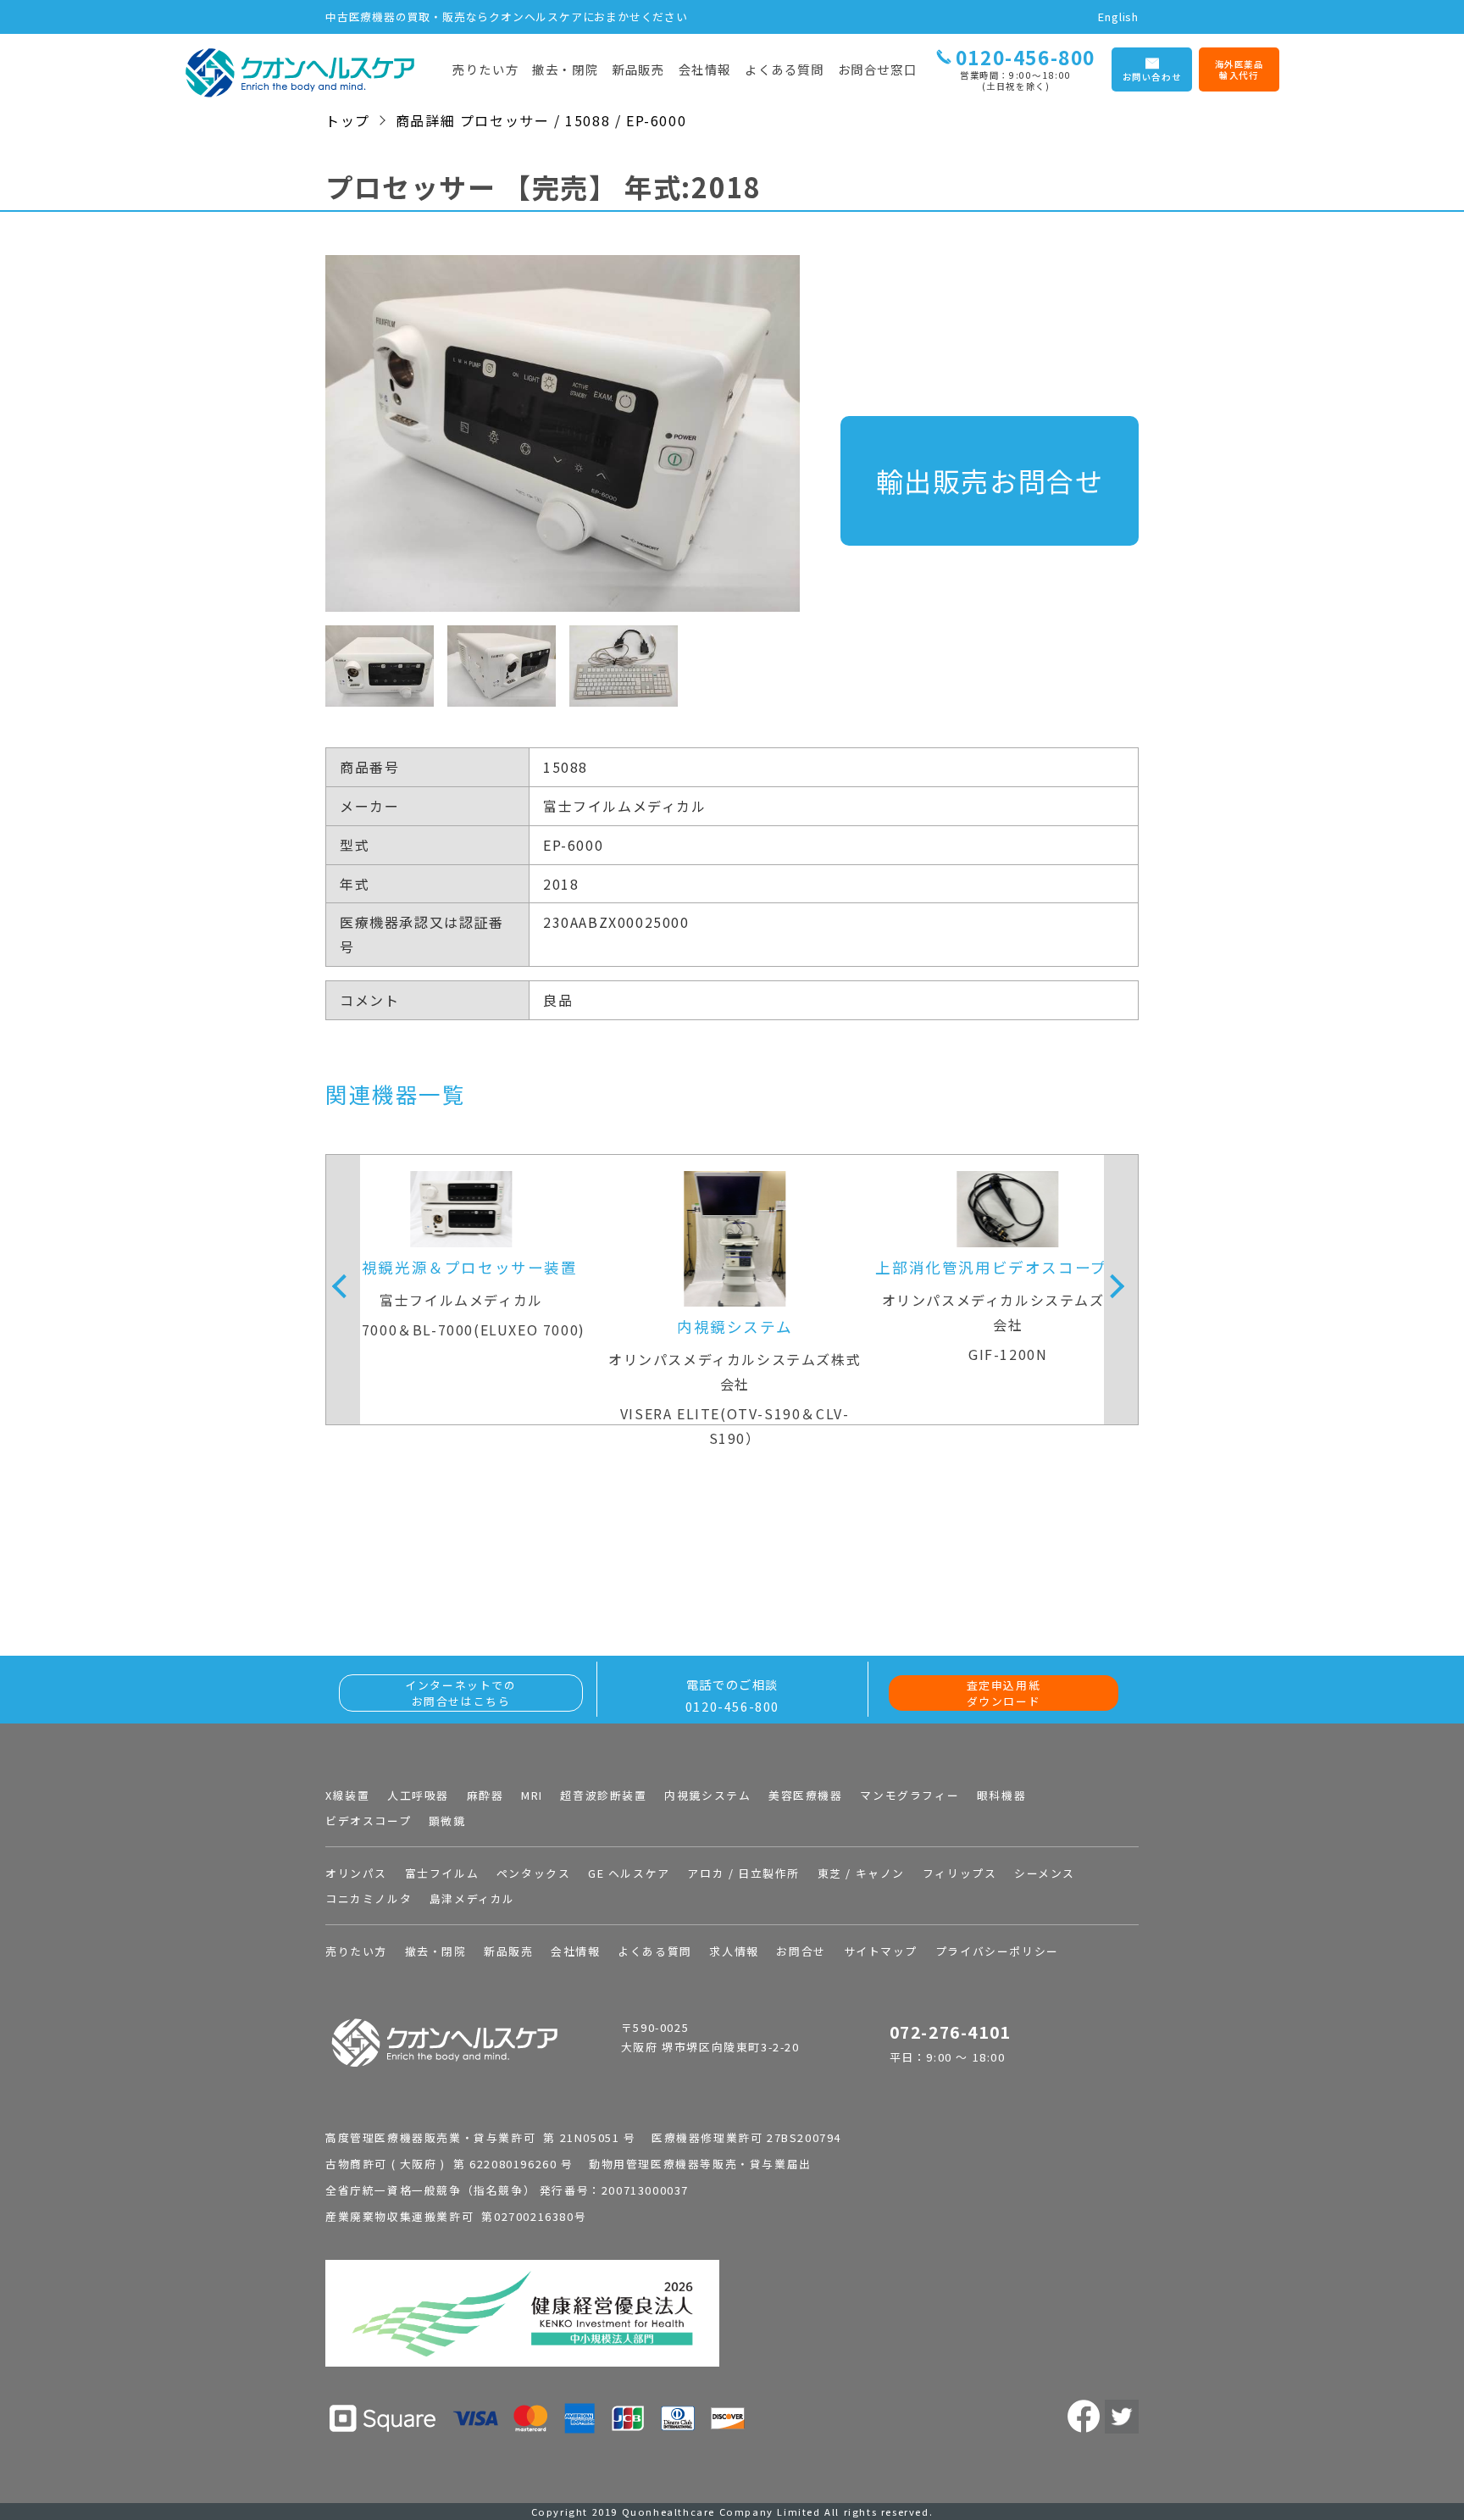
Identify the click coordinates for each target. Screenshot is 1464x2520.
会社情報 (705, 69)
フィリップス (960, 1873)
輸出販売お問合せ (990, 480)
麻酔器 (485, 1795)
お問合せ (801, 1951)
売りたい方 (485, 69)
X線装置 (347, 1795)
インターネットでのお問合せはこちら (460, 1693)
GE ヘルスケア (629, 1873)
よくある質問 (785, 69)
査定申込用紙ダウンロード (1004, 1693)
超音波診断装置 (603, 1795)
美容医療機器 (806, 1795)
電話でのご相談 (732, 1695)
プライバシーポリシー (997, 1951)
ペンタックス (534, 1873)
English (1118, 17)
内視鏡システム (707, 1795)
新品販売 (638, 69)
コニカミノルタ (369, 1898)
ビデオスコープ (368, 1821)
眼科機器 (1001, 1795)
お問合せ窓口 (878, 69)
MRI (532, 1795)
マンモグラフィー (909, 1795)
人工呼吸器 (418, 1795)
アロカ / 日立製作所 (743, 1873)
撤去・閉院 (565, 69)
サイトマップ (881, 1951)
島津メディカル (472, 1898)
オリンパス (356, 1873)
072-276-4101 (950, 2032)
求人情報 (734, 1951)
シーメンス (1045, 1873)
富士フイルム (442, 1873)
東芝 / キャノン (861, 1873)
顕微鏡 (447, 1821)
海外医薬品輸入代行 (1239, 70)
